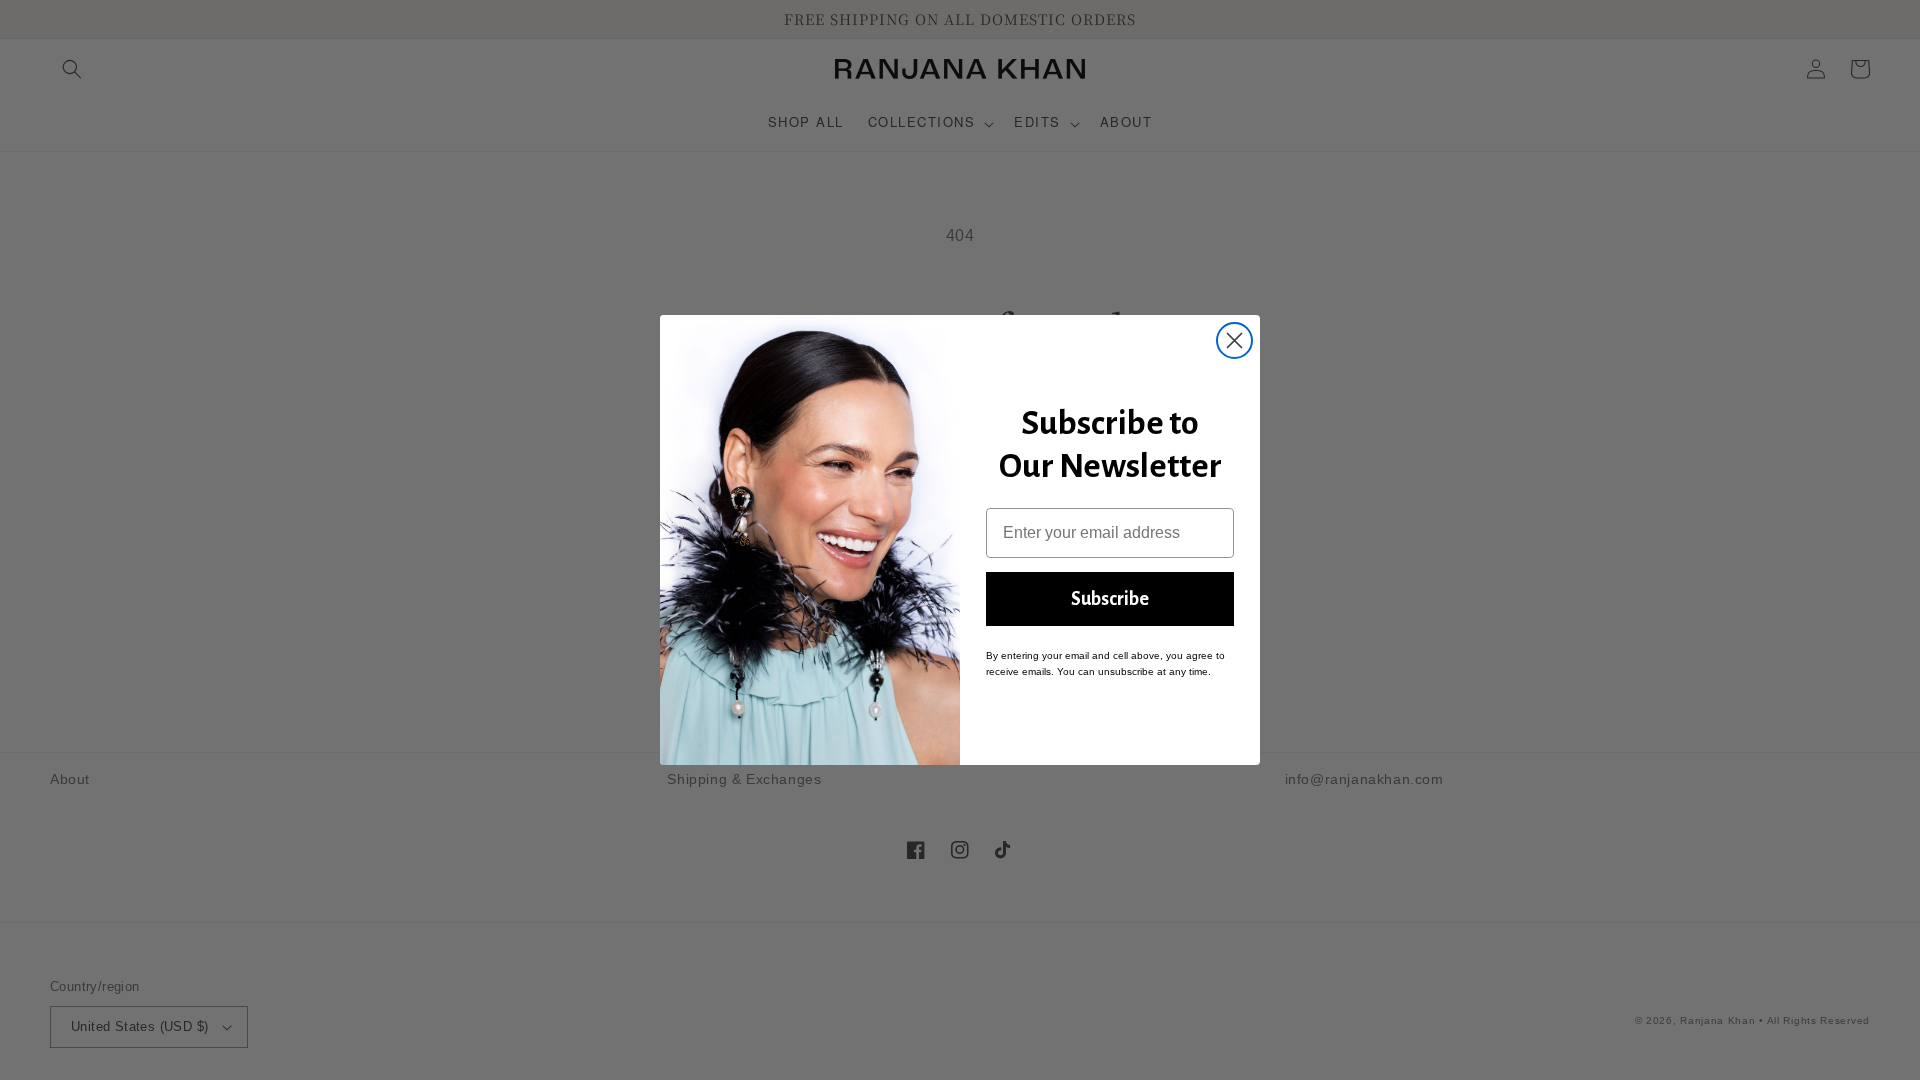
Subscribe (1110, 599)
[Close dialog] (1234, 340)
